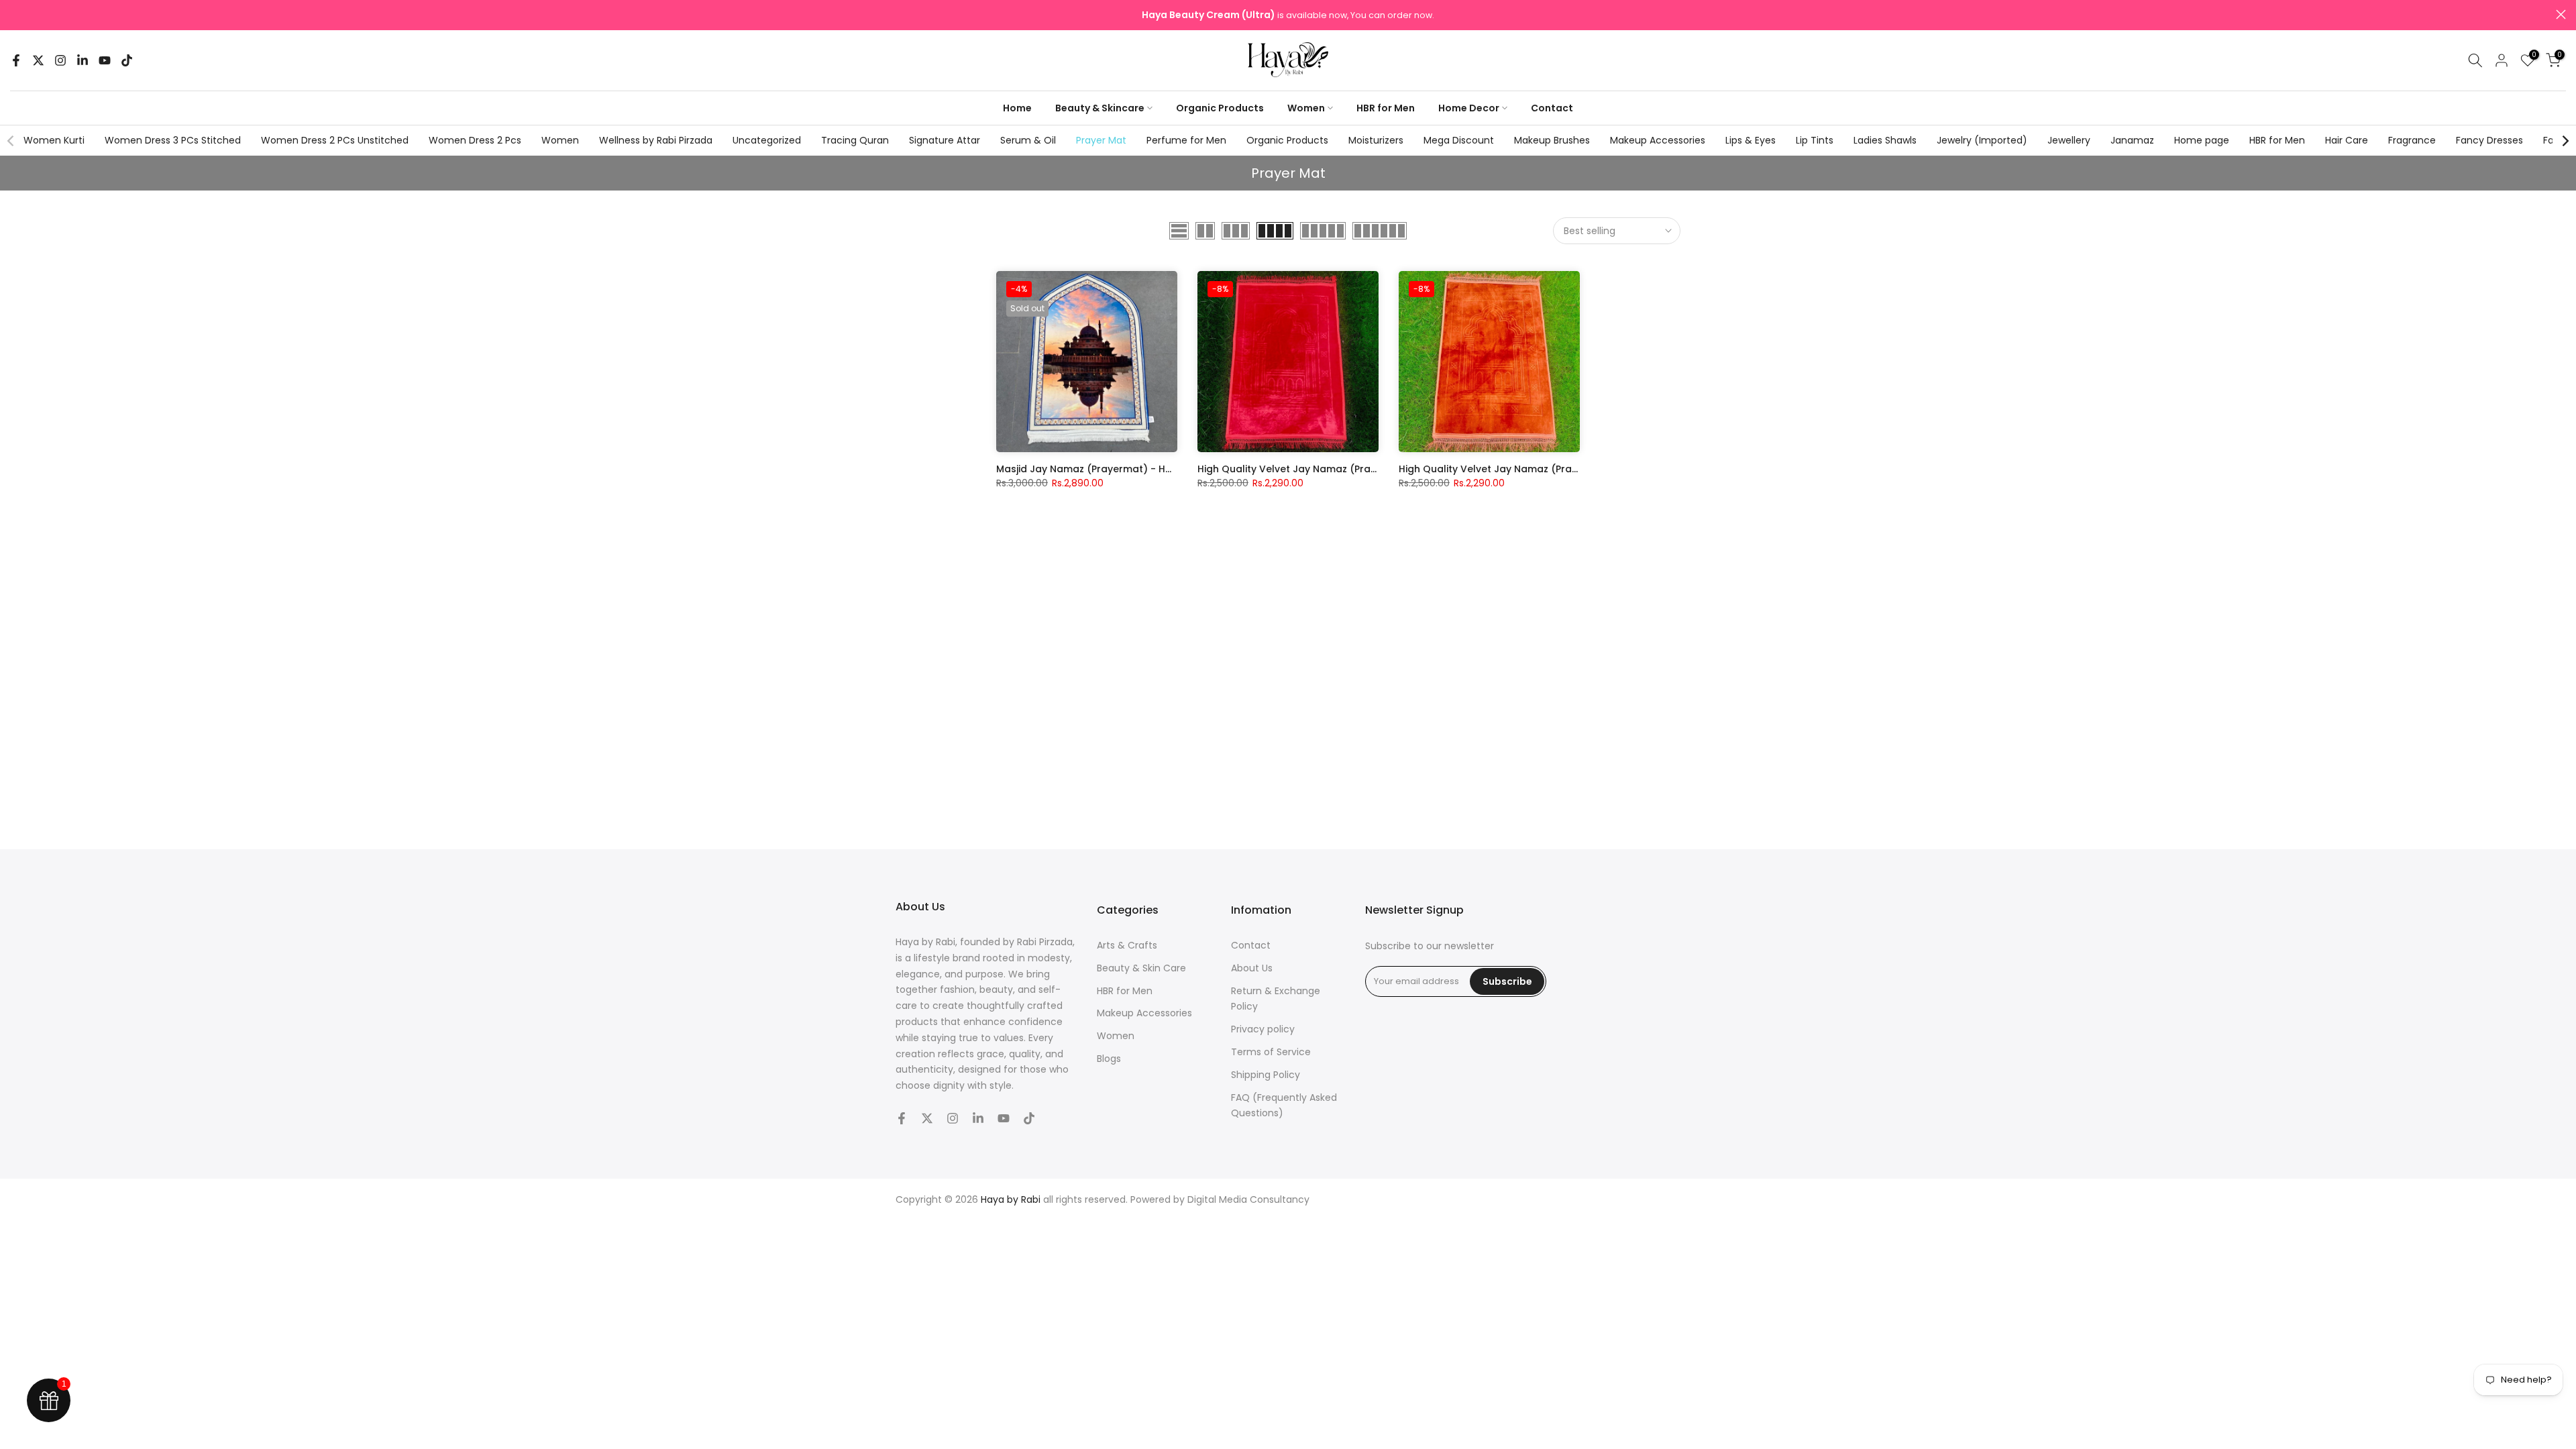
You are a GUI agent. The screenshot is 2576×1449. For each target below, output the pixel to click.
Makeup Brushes (1552, 140)
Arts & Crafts (1127, 945)
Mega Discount (1459, 140)
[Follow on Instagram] (60, 60)
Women (1306, 108)
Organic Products (1220, 108)
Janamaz (2132, 140)
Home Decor (1469, 108)
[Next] (2565, 141)
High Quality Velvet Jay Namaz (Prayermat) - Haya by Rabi (1342, 469)
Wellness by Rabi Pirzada (656, 140)
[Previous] (11, 141)
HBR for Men (1386, 108)
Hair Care (2347, 140)
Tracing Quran (855, 140)
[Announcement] (1289, 15)
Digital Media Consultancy (1248, 1199)
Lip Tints (1815, 140)
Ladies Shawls (1885, 140)
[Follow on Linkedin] (83, 60)
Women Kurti (54, 140)
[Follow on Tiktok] (127, 60)
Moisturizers (1376, 140)
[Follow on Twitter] (38, 60)
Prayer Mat (1101, 140)
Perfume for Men (1186, 140)
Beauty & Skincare (1100, 108)
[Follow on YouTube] (105, 60)
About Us (1252, 968)
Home (1017, 108)
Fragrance (2412, 140)
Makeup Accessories (1658, 140)
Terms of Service (1271, 1052)
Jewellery (2069, 140)
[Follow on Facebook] (16, 60)
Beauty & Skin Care (1141, 968)
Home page (2202, 140)
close (15, 14)
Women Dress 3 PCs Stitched (173, 140)
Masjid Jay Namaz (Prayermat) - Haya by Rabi (1110, 469)
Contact (1552, 108)
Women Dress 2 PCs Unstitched (335, 140)
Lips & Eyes (1751, 140)
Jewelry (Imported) (1982, 140)
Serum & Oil (1028, 140)
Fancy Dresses (2489, 140)
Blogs (1109, 1059)
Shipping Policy (1266, 1075)
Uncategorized (767, 140)
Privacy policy (1263, 1029)
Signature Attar (945, 140)
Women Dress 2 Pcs (475, 140)
